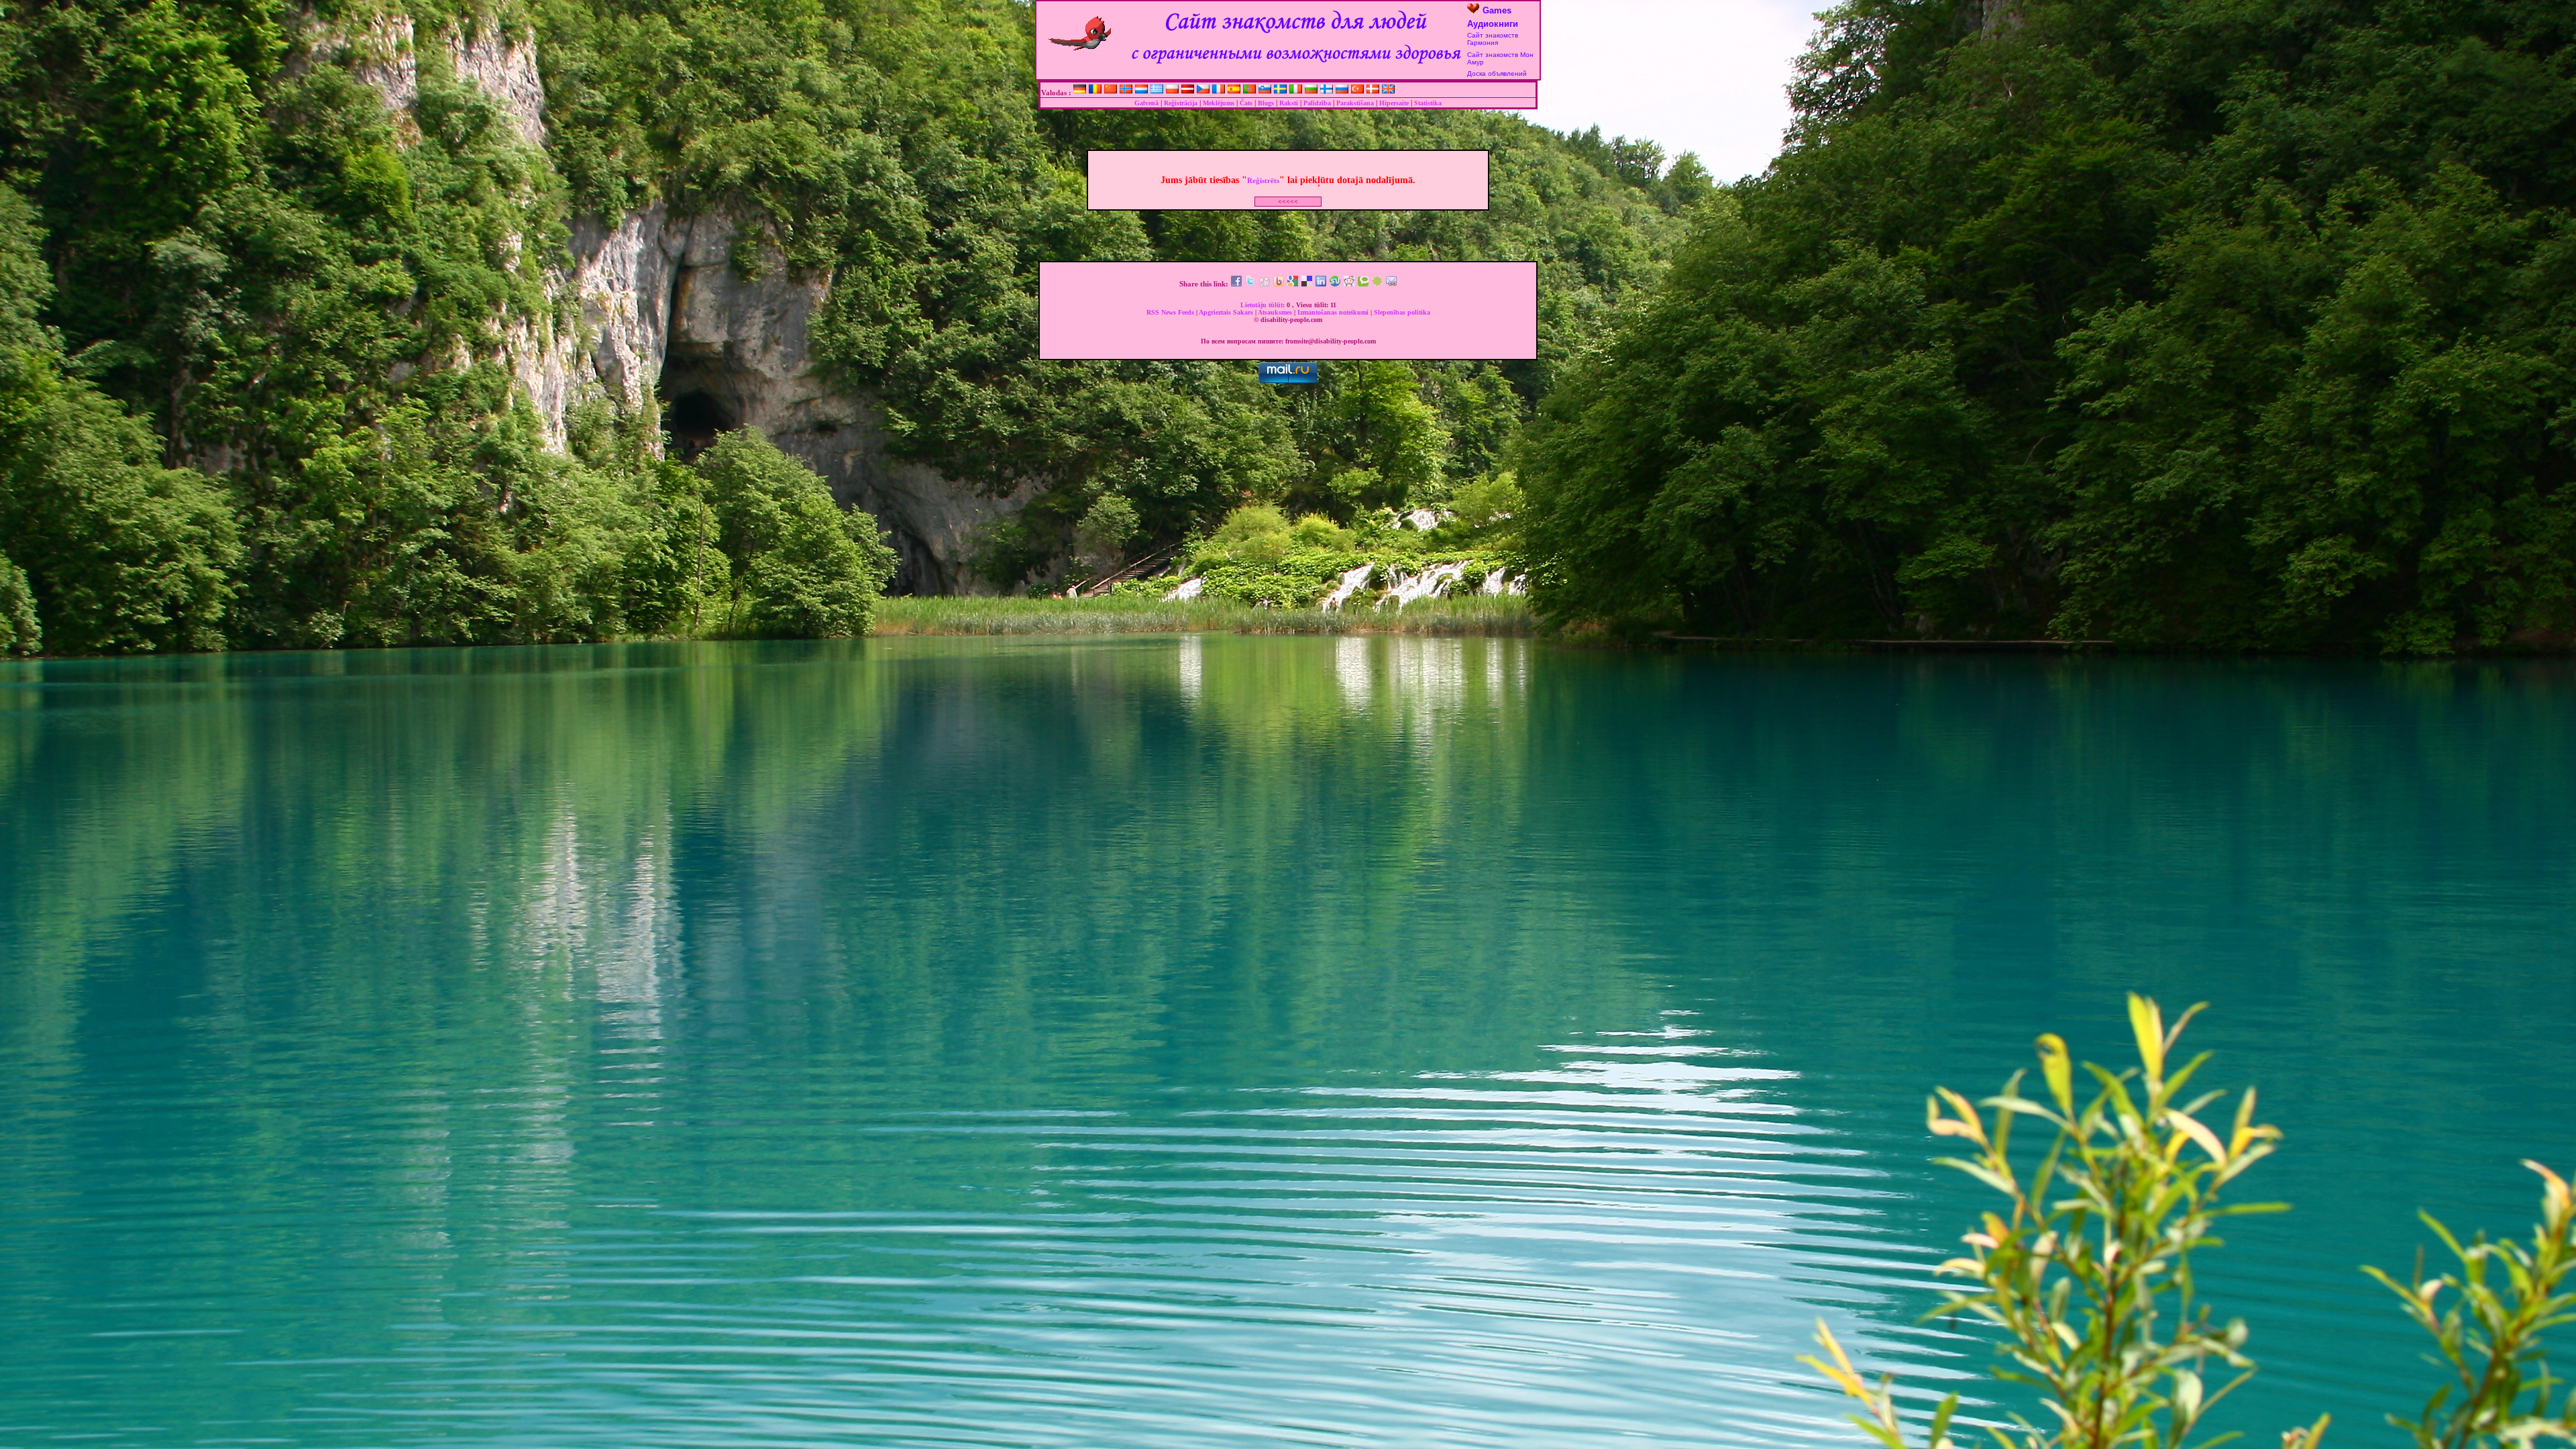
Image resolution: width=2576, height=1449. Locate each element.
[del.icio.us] (1307, 284)
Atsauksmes (1276, 312)
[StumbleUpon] (1335, 284)
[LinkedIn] (1321, 284)
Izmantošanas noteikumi (1334, 312)
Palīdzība (1317, 103)
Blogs (1266, 103)
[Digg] (1265, 284)
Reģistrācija (1181, 103)
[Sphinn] (1377, 284)
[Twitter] (1250, 284)
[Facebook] (1236, 284)
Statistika (1428, 103)
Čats (1246, 103)
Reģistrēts (1263, 180)
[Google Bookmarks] (1293, 284)
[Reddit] (1349, 284)
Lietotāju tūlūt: (1264, 305)
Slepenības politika (1402, 312)
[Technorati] (1363, 284)
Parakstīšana (1355, 103)
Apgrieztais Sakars (1227, 312)
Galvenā (1146, 103)
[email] (1391, 284)
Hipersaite (1394, 103)
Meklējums (1219, 103)
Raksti (1289, 103)
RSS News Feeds (1171, 312)
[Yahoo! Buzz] (1279, 284)
